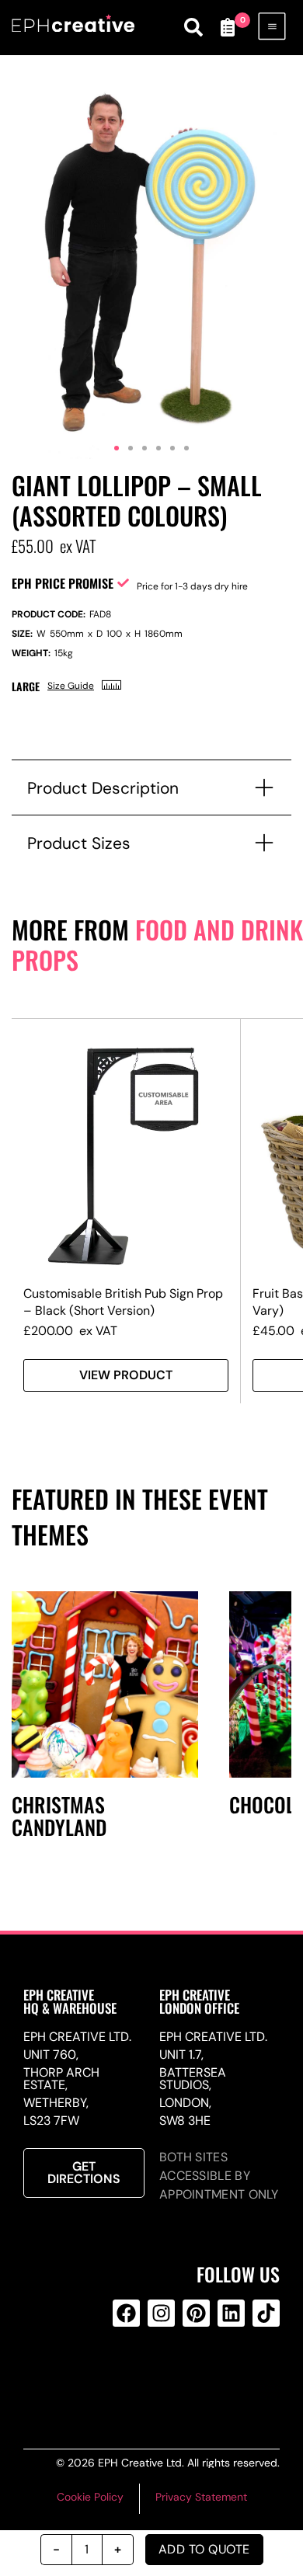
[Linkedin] (231, 2313)
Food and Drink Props (157, 944)
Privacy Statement (201, 2497)
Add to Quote (204, 2549)
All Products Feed (158, 2376)
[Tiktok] (266, 2313)
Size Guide (71, 686)
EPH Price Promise (63, 583)
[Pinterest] (196, 2313)
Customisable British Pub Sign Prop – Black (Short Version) (123, 1302)
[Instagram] (161, 2313)
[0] (228, 27)
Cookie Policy (90, 2497)
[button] (117, 448)
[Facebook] (126, 2313)
